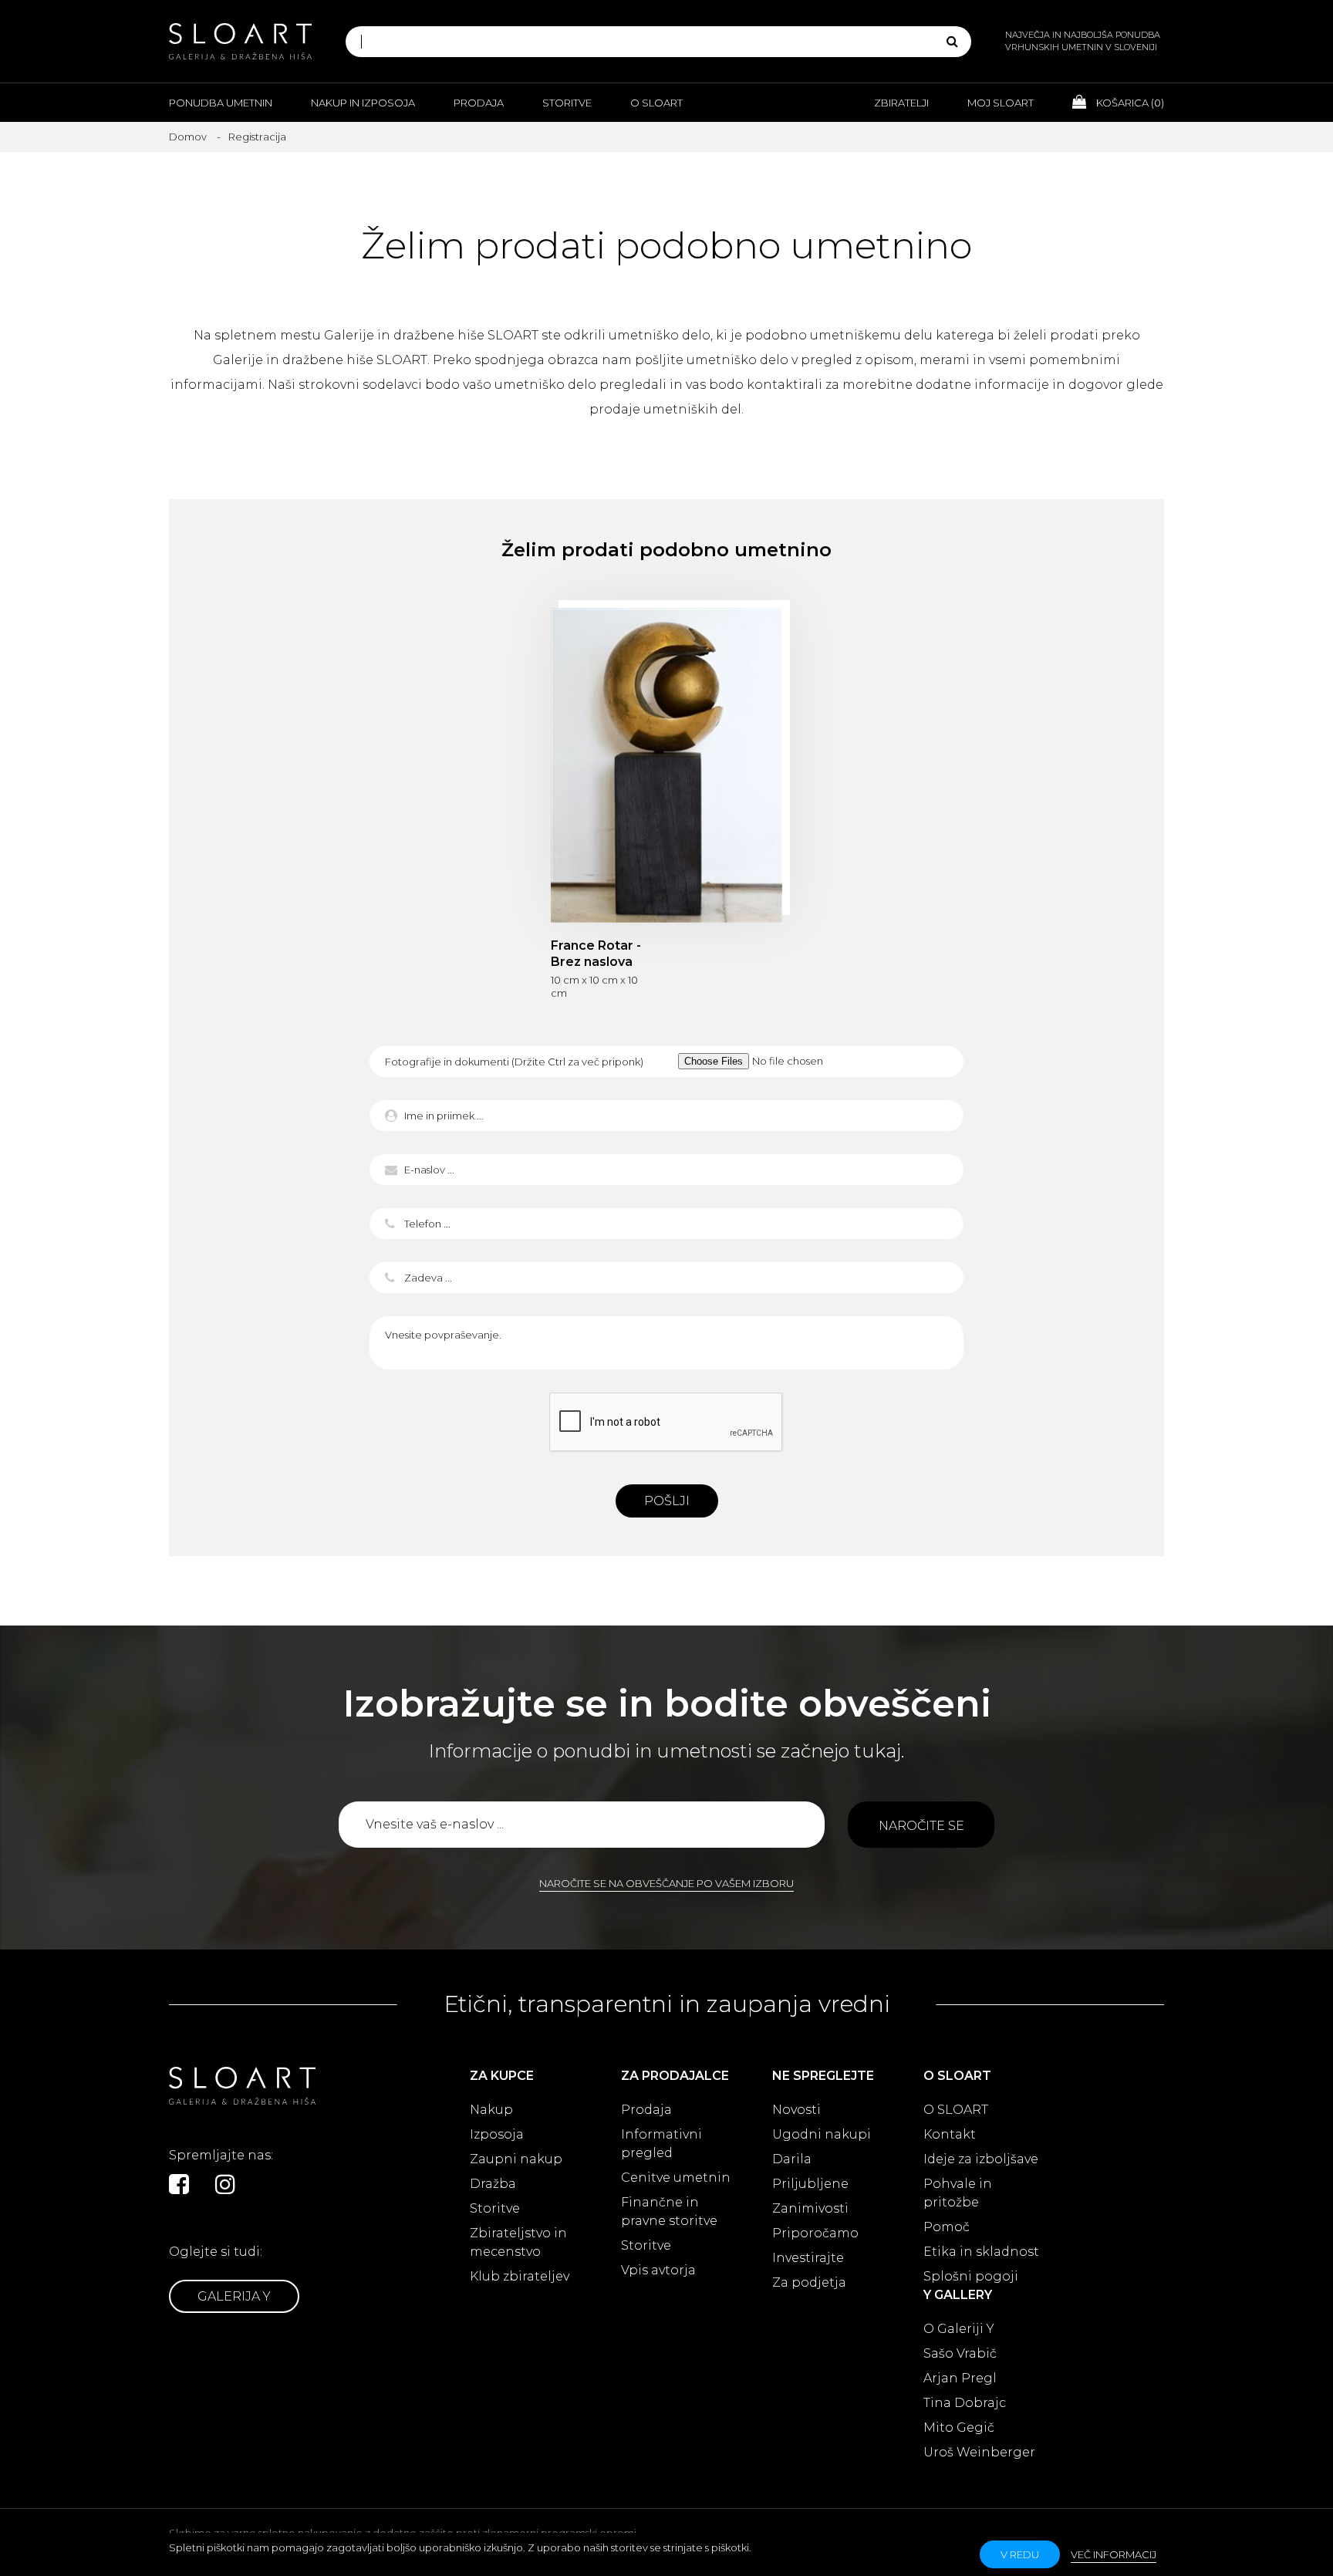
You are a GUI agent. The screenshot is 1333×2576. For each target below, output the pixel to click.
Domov (188, 137)
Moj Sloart (1001, 103)
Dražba (493, 2184)
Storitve (567, 103)
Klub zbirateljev (520, 2276)
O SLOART (956, 2110)
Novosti (796, 2110)
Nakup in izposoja (363, 103)
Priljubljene (810, 2184)
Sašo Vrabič (960, 2353)
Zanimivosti (810, 2208)
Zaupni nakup (516, 2159)
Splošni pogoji (971, 2276)
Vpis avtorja (658, 2270)
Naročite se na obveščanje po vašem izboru (666, 1883)
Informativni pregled (661, 2144)
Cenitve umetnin (676, 2178)
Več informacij (1114, 2554)
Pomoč (947, 2227)
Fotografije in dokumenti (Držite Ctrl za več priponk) (514, 1062)
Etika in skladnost (981, 2252)
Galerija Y (234, 2296)
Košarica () (1129, 103)
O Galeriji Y (959, 2329)
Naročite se (921, 1826)
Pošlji (667, 1501)
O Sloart (656, 103)
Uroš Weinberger (979, 2452)
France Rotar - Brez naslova (666, 765)
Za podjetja (809, 2282)
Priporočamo (815, 2233)
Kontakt (950, 2134)
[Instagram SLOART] (225, 2184)
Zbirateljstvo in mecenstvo (518, 2242)
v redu (1020, 2554)
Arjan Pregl (960, 2378)
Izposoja (497, 2134)
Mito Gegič (959, 2427)
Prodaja (479, 103)
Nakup (491, 2110)
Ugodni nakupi (822, 2134)
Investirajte (808, 2258)
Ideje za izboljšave (981, 2159)
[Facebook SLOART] (179, 2184)
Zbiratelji (901, 103)
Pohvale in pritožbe (958, 2193)
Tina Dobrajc (965, 2403)
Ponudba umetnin (221, 103)
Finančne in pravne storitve (669, 2211)
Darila (792, 2159)
